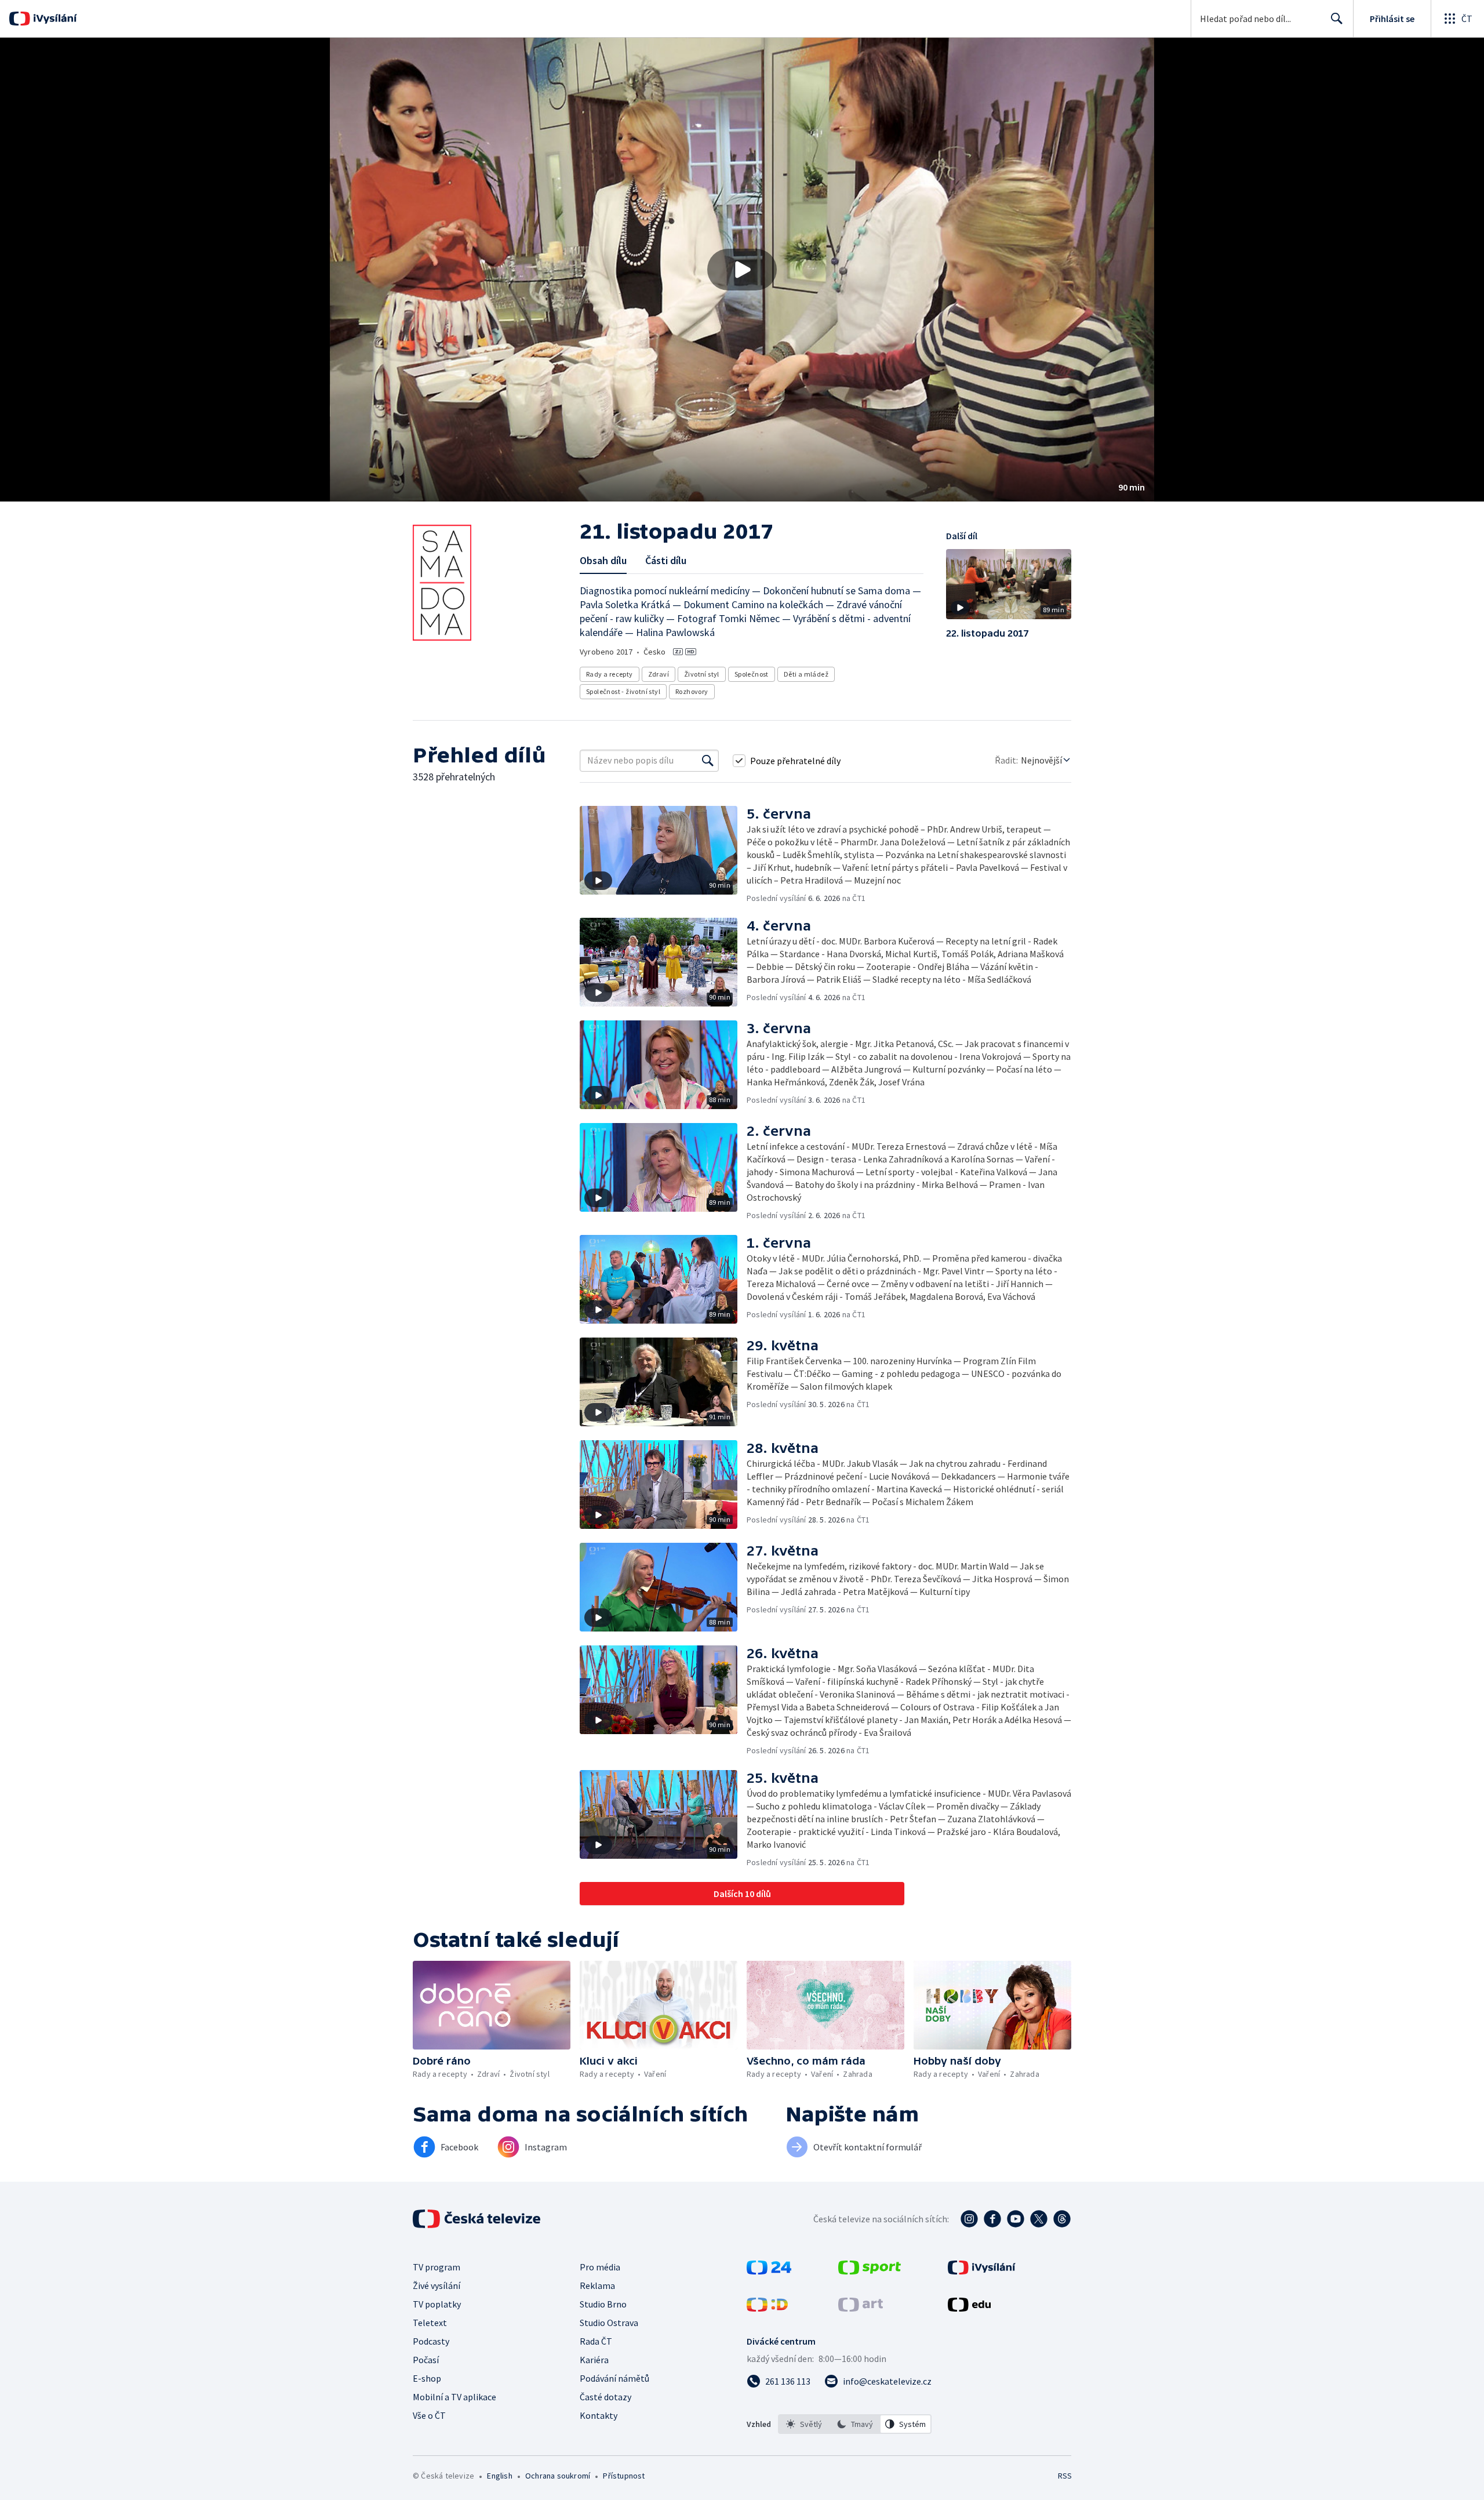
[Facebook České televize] (992, 2219)
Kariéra (594, 2360)
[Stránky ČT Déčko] (767, 2308)
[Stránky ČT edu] (969, 2308)
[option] (804, 2424)
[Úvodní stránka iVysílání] (54, 19)
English (499, 2476)
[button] (742, 270)
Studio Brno (603, 2304)
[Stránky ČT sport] (870, 2271)
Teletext (430, 2323)
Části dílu (666, 560)
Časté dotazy (605, 2397)
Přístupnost (624, 2476)
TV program (437, 2267)
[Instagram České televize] (969, 2219)
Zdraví (659, 674)
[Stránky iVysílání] (982, 2271)
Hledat (1337, 19)
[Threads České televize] (1062, 2219)
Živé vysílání (437, 2285)
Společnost (752, 674)
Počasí (426, 2360)
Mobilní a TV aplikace (454, 2397)
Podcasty (431, 2341)
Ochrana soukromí (558, 2476)
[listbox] (855, 2424)
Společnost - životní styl (623, 691)
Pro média (600, 2267)
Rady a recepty (610, 674)
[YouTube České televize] (1016, 2219)
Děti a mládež (806, 674)
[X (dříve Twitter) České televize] (1039, 2219)
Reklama (597, 2285)
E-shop (427, 2378)
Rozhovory (692, 691)
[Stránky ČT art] (861, 2308)
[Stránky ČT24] (769, 2271)
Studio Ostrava (609, 2323)
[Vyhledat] (708, 761)
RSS (1065, 2476)
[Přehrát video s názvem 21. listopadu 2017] (742, 270)
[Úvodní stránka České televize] (478, 2219)
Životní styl (702, 674)
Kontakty (599, 2415)
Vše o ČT (429, 2415)
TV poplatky (437, 2304)
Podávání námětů (614, 2378)
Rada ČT (596, 2341)
